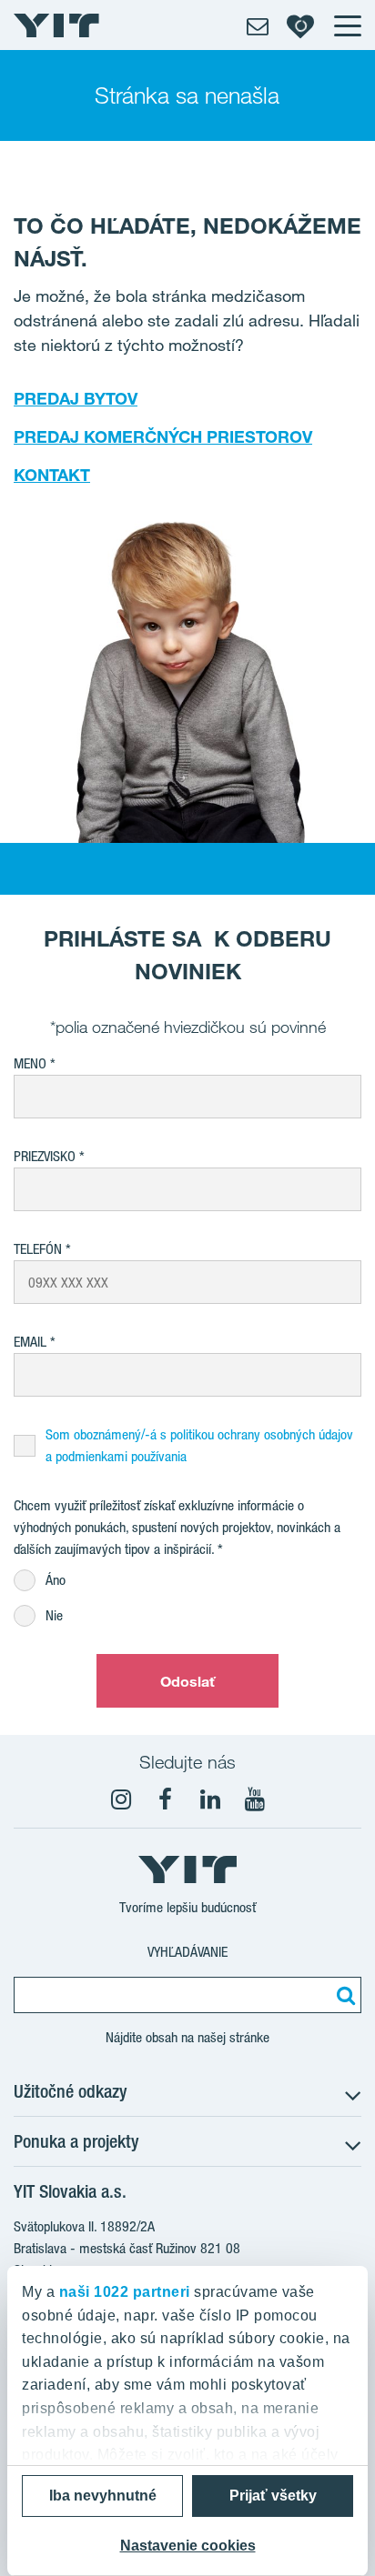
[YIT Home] (56, 25)
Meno (30, 1063)
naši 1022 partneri (125, 2292)
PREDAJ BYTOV (76, 398)
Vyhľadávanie (187, 1952)
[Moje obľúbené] (300, 25)
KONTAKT (52, 475)
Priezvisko (45, 1156)
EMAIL (30, 1342)
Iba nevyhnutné (103, 2496)
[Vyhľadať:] (343, 1995)
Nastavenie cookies (188, 2546)
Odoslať (188, 1681)
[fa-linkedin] (210, 1799)
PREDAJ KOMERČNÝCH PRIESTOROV (163, 436)
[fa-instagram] (121, 1799)
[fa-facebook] (166, 1799)
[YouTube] (255, 1799)
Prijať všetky (273, 2496)
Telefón (38, 1249)
